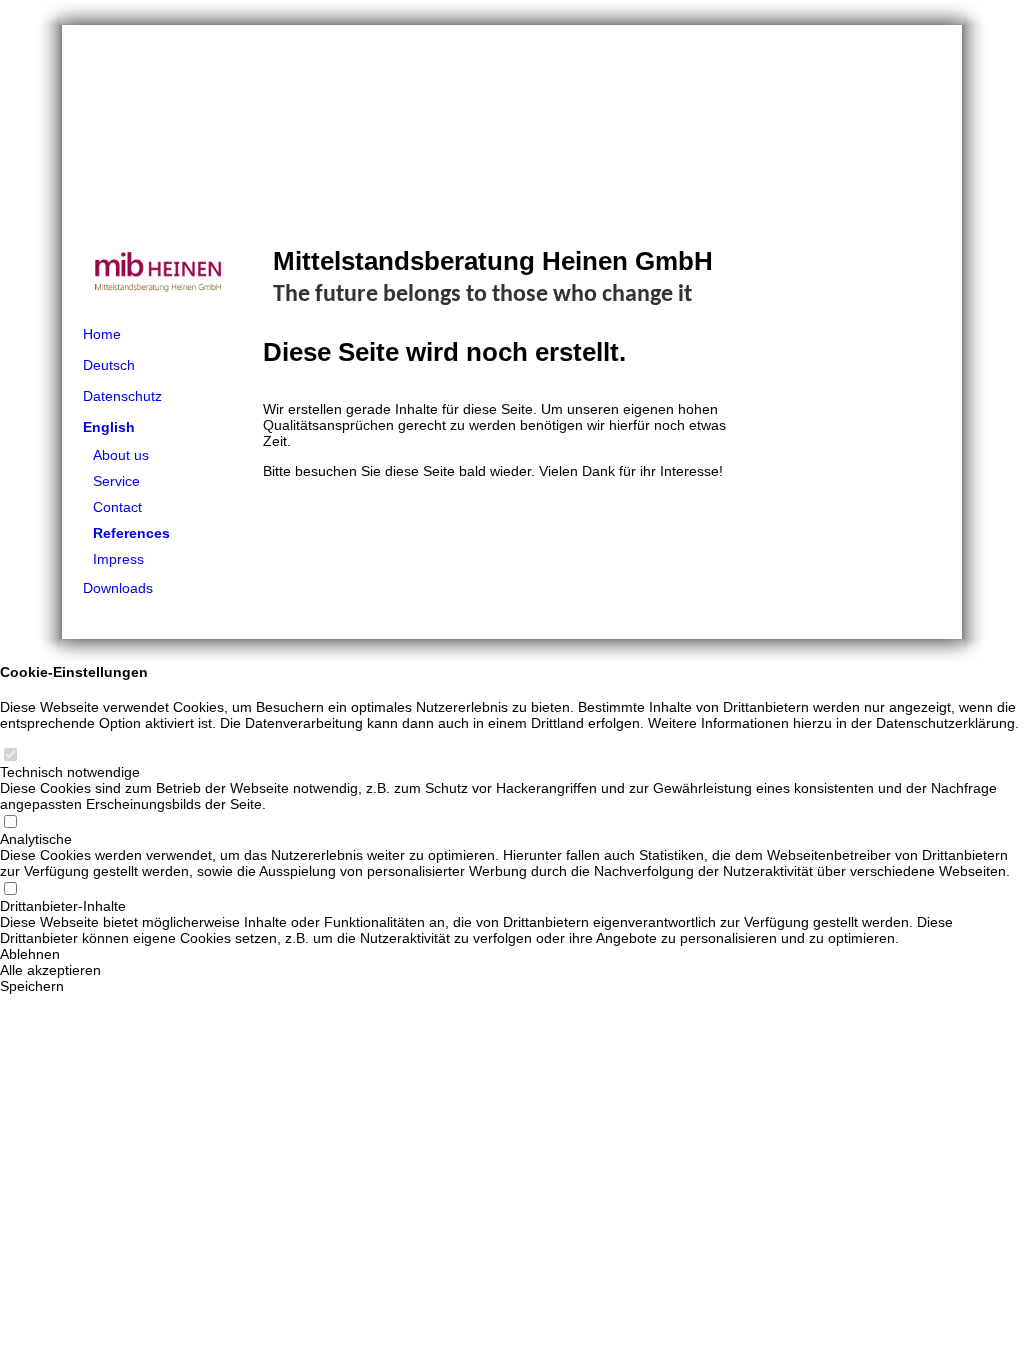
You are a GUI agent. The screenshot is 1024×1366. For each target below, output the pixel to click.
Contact (117, 507)
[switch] (10, 756)
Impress (118, 559)
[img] (512, 172)
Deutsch (109, 365)
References (131, 533)
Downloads (118, 588)
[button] (512, 954)
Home (102, 334)
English (109, 427)
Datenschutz (122, 396)
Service (116, 481)
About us (121, 455)
